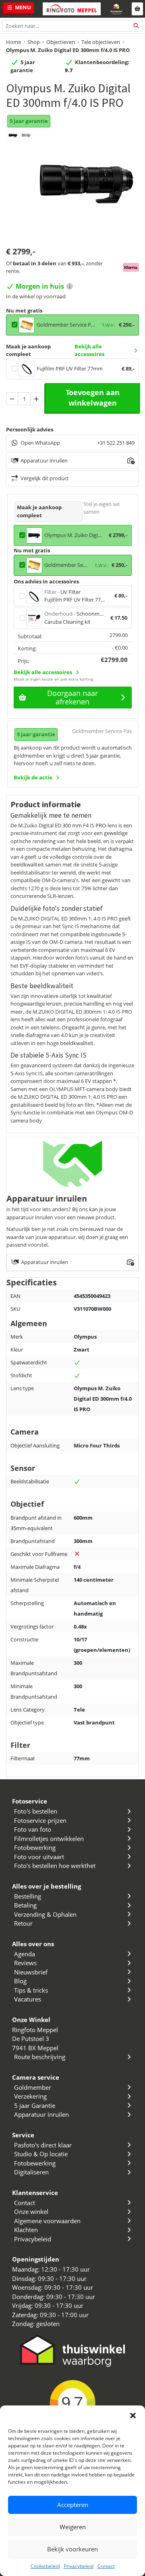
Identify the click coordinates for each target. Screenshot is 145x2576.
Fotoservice (30, 1801)
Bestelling (28, 1896)
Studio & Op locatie (41, 2154)
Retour (23, 1923)
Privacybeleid (79, 2566)
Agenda (25, 1954)
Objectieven (61, 42)
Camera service (36, 2077)
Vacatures (28, 1999)
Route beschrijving (40, 2057)
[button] (133, 2416)
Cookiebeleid (45, 2566)
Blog (20, 1981)
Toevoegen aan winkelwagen (93, 398)
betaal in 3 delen (35, 263)
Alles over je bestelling (47, 1886)
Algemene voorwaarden (47, 2221)
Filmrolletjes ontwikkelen (49, 1839)
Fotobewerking (35, 1847)
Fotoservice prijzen (40, 1820)
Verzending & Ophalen (45, 1914)
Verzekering (30, 2096)
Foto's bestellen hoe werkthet (55, 1866)
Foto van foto (33, 1829)
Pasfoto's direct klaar (43, 2145)
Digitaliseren (31, 2172)
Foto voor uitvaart (39, 1857)
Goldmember (33, 2087)
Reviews (25, 1963)
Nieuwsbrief (31, 1972)
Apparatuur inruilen (41, 2114)
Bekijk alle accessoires (89, 350)
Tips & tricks (31, 1990)
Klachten (26, 2230)
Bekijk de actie (33, 777)
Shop (34, 42)
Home (13, 42)
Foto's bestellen (36, 1811)
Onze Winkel (31, 2020)
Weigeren (73, 2527)
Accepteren (73, 2505)
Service (23, 2135)
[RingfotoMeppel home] (72, 9)
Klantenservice (35, 2193)
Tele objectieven (101, 42)
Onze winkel (31, 2212)
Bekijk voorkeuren (72, 2549)
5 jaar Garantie (35, 2105)
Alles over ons (33, 1944)
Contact (106, 2566)
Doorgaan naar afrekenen (72, 697)
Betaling (25, 1905)
